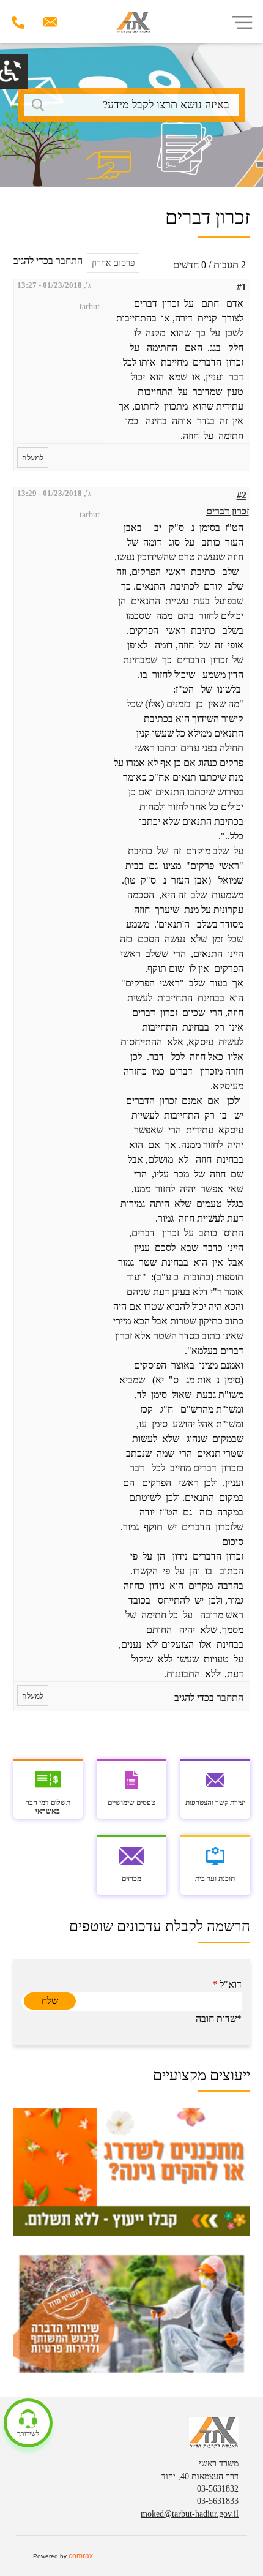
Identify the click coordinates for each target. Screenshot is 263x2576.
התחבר (69, 261)
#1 (242, 287)
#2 (242, 495)
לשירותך (28, 2433)
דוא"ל (227, 1984)
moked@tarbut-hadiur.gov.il (190, 2514)
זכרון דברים (228, 511)
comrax (81, 2556)
